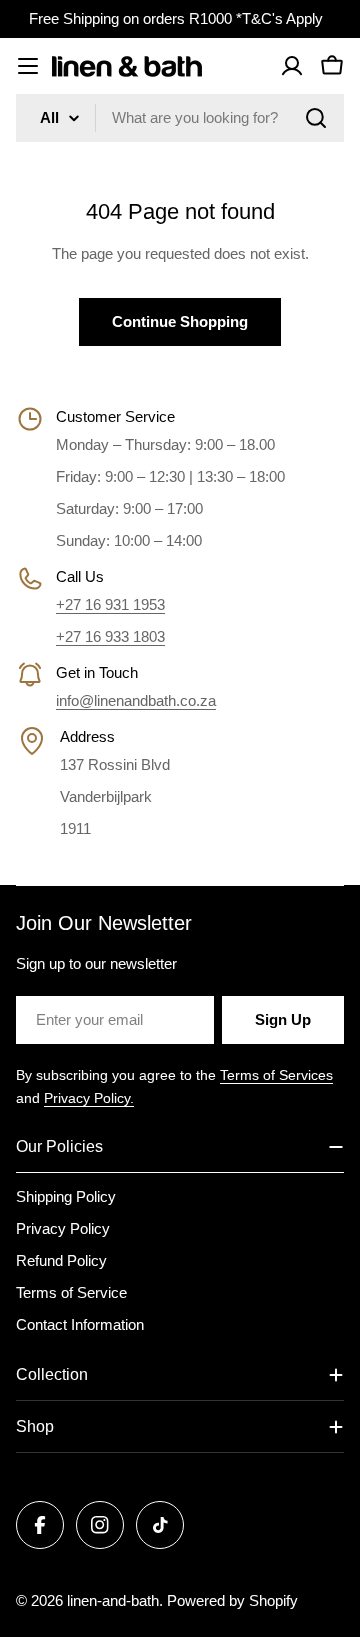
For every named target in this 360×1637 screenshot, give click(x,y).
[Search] (316, 118)
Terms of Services (276, 1075)
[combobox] (180, 118)
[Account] (292, 66)
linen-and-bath (113, 1600)
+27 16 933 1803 (110, 636)
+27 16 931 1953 (110, 604)
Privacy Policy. (89, 1098)
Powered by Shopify (232, 1600)
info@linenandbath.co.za (136, 700)
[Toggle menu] (28, 66)
